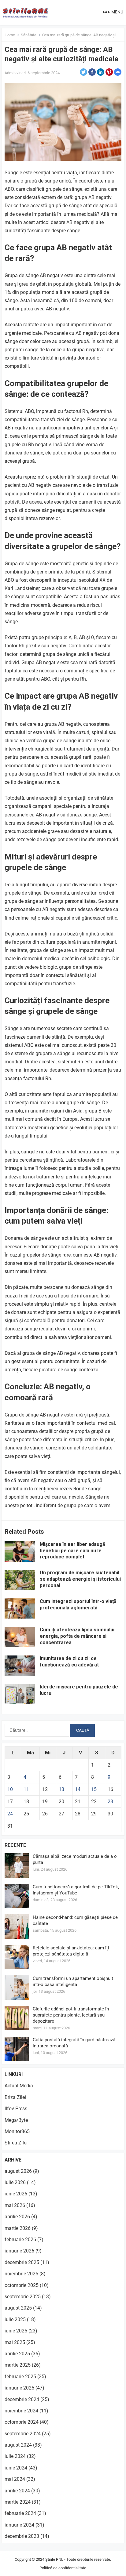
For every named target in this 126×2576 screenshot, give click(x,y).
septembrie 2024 (23, 2434)
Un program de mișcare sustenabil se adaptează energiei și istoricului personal (80, 1579)
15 (94, 1789)
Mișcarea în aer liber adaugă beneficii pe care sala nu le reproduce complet (72, 1551)
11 (26, 1789)
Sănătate (29, 35)
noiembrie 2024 (21, 2411)
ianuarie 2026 (19, 2251)
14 (78, 1789)
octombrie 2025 (22, 2285)
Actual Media (19, 2086)
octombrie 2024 (22, 2422)
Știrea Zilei (16, 2143)
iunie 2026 (16, 2194)
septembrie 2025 (23, 2297)
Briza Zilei (15, 2097)
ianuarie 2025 (19, 2388)
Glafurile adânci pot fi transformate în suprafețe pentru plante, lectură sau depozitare (71, 2015)
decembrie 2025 (22, 2262)
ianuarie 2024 (19, 2525)
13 (61, 1789)
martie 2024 (18, 2502)
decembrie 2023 (22, 2536)
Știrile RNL (54, 2559)
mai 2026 (15, 2205)
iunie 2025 (16, 2331)
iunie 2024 (16, 2468)
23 (110, 1802)
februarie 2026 (20, 2240)
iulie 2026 (15, 2182)
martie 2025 (18, 2365)
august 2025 (18, 2308)
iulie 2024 (15, 2456)
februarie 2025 (20, 2377)
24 (10, 1814)
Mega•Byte (16, 2120)
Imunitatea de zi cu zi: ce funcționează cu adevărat (69, 1662)
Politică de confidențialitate (63, 2568)
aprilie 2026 (17, 2217)
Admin (10, 73)
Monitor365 (17, 2131)
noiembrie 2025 (21, 2274)
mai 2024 (15, 2479)
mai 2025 (15, 2342)
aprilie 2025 (17, 2354)
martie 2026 (18, 2228)
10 (10, 1789)
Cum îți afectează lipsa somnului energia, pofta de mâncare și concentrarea (77, 1636)
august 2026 (18, 2171)
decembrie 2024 (22, 2399)
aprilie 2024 (17, 2491)
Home (10, 35)
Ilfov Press (16, 2109)
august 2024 (18, 2445)
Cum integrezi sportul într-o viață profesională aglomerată (78, 1605)
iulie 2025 (15, 2319)
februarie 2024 (20, 2513)
